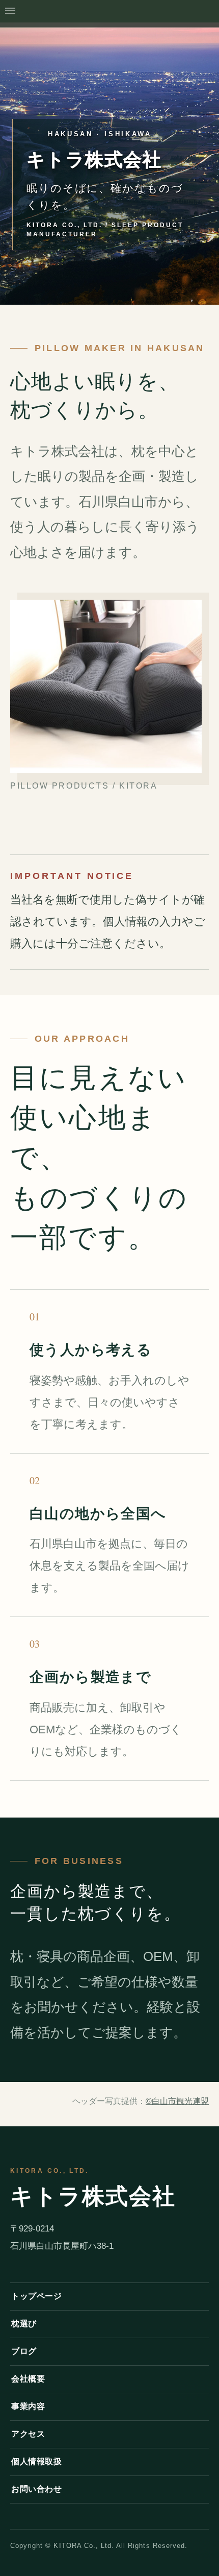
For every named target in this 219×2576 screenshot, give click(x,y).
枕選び (24, 2324)
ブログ (24, 2351)
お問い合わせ (36, 2489)
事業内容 (28, 2406)
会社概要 (28, 2379)
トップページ (36, 2296)
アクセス (28, 2434)
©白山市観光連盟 (177, 2101)
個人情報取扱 (36, 2461)
